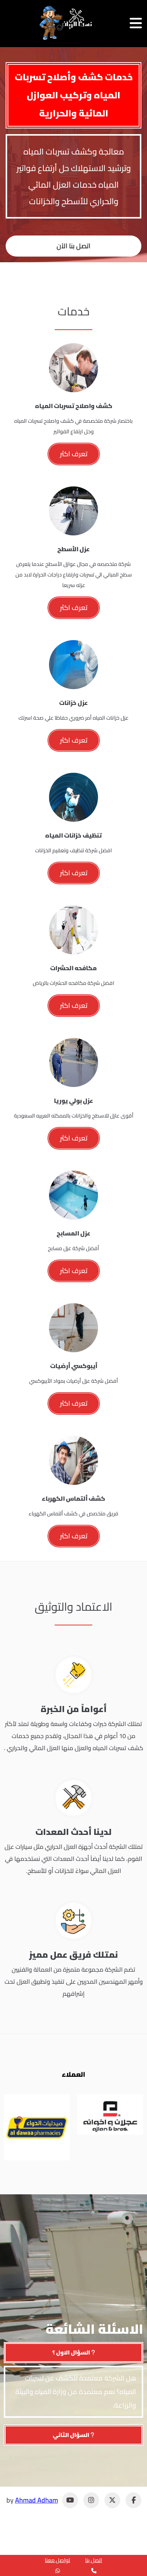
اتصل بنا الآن (73, 246)
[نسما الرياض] (66, 23)
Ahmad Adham (37, 2500)
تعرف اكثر (74, 454)
